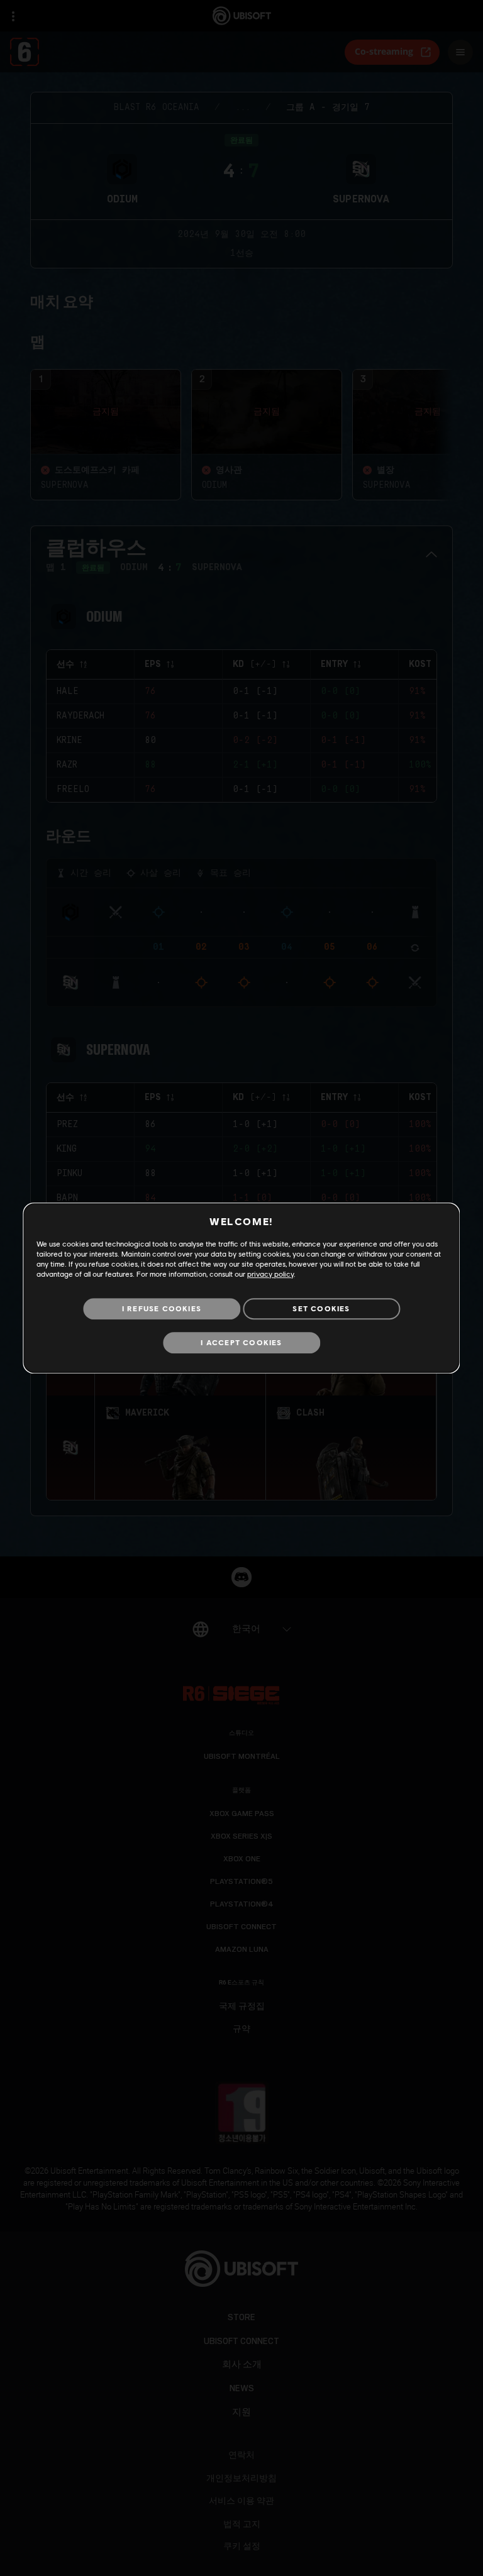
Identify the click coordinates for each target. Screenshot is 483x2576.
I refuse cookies (162, 1308)
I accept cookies (241, 1342)
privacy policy (270, 1274)
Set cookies (321, 1308)
